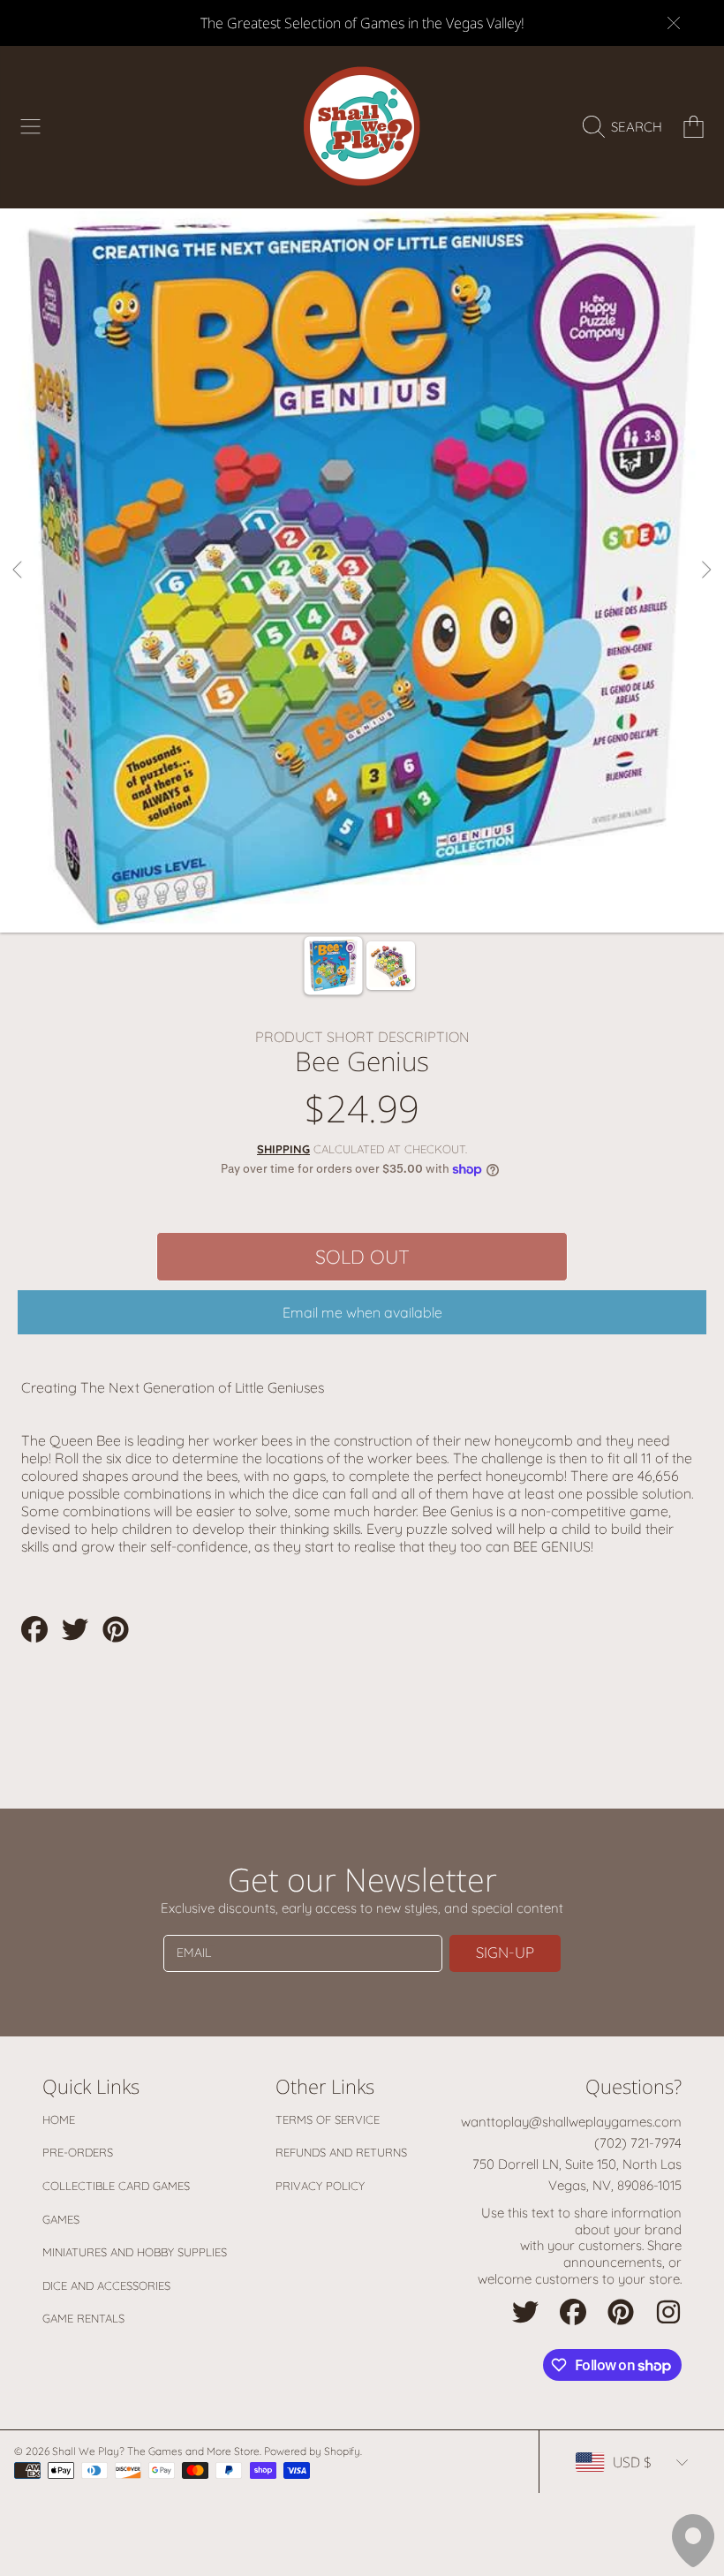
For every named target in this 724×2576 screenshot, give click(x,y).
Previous (19, 570)
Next (705, 570)
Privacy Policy (320, 2186)
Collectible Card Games (116, 2186)
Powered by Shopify (312, 2451)
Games (61, 2219)
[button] (31, 127)
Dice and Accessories (106, 2285)
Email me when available (362, 1312)
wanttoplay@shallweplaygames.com (571, 2122)
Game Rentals (83, 2318)
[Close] (674, 23)
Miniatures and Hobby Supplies (135, 2252)
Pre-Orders (78, 2152)
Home (59, 2119)
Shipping (283, 1149)
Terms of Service (328, 2119)
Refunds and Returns (341, 2152)
